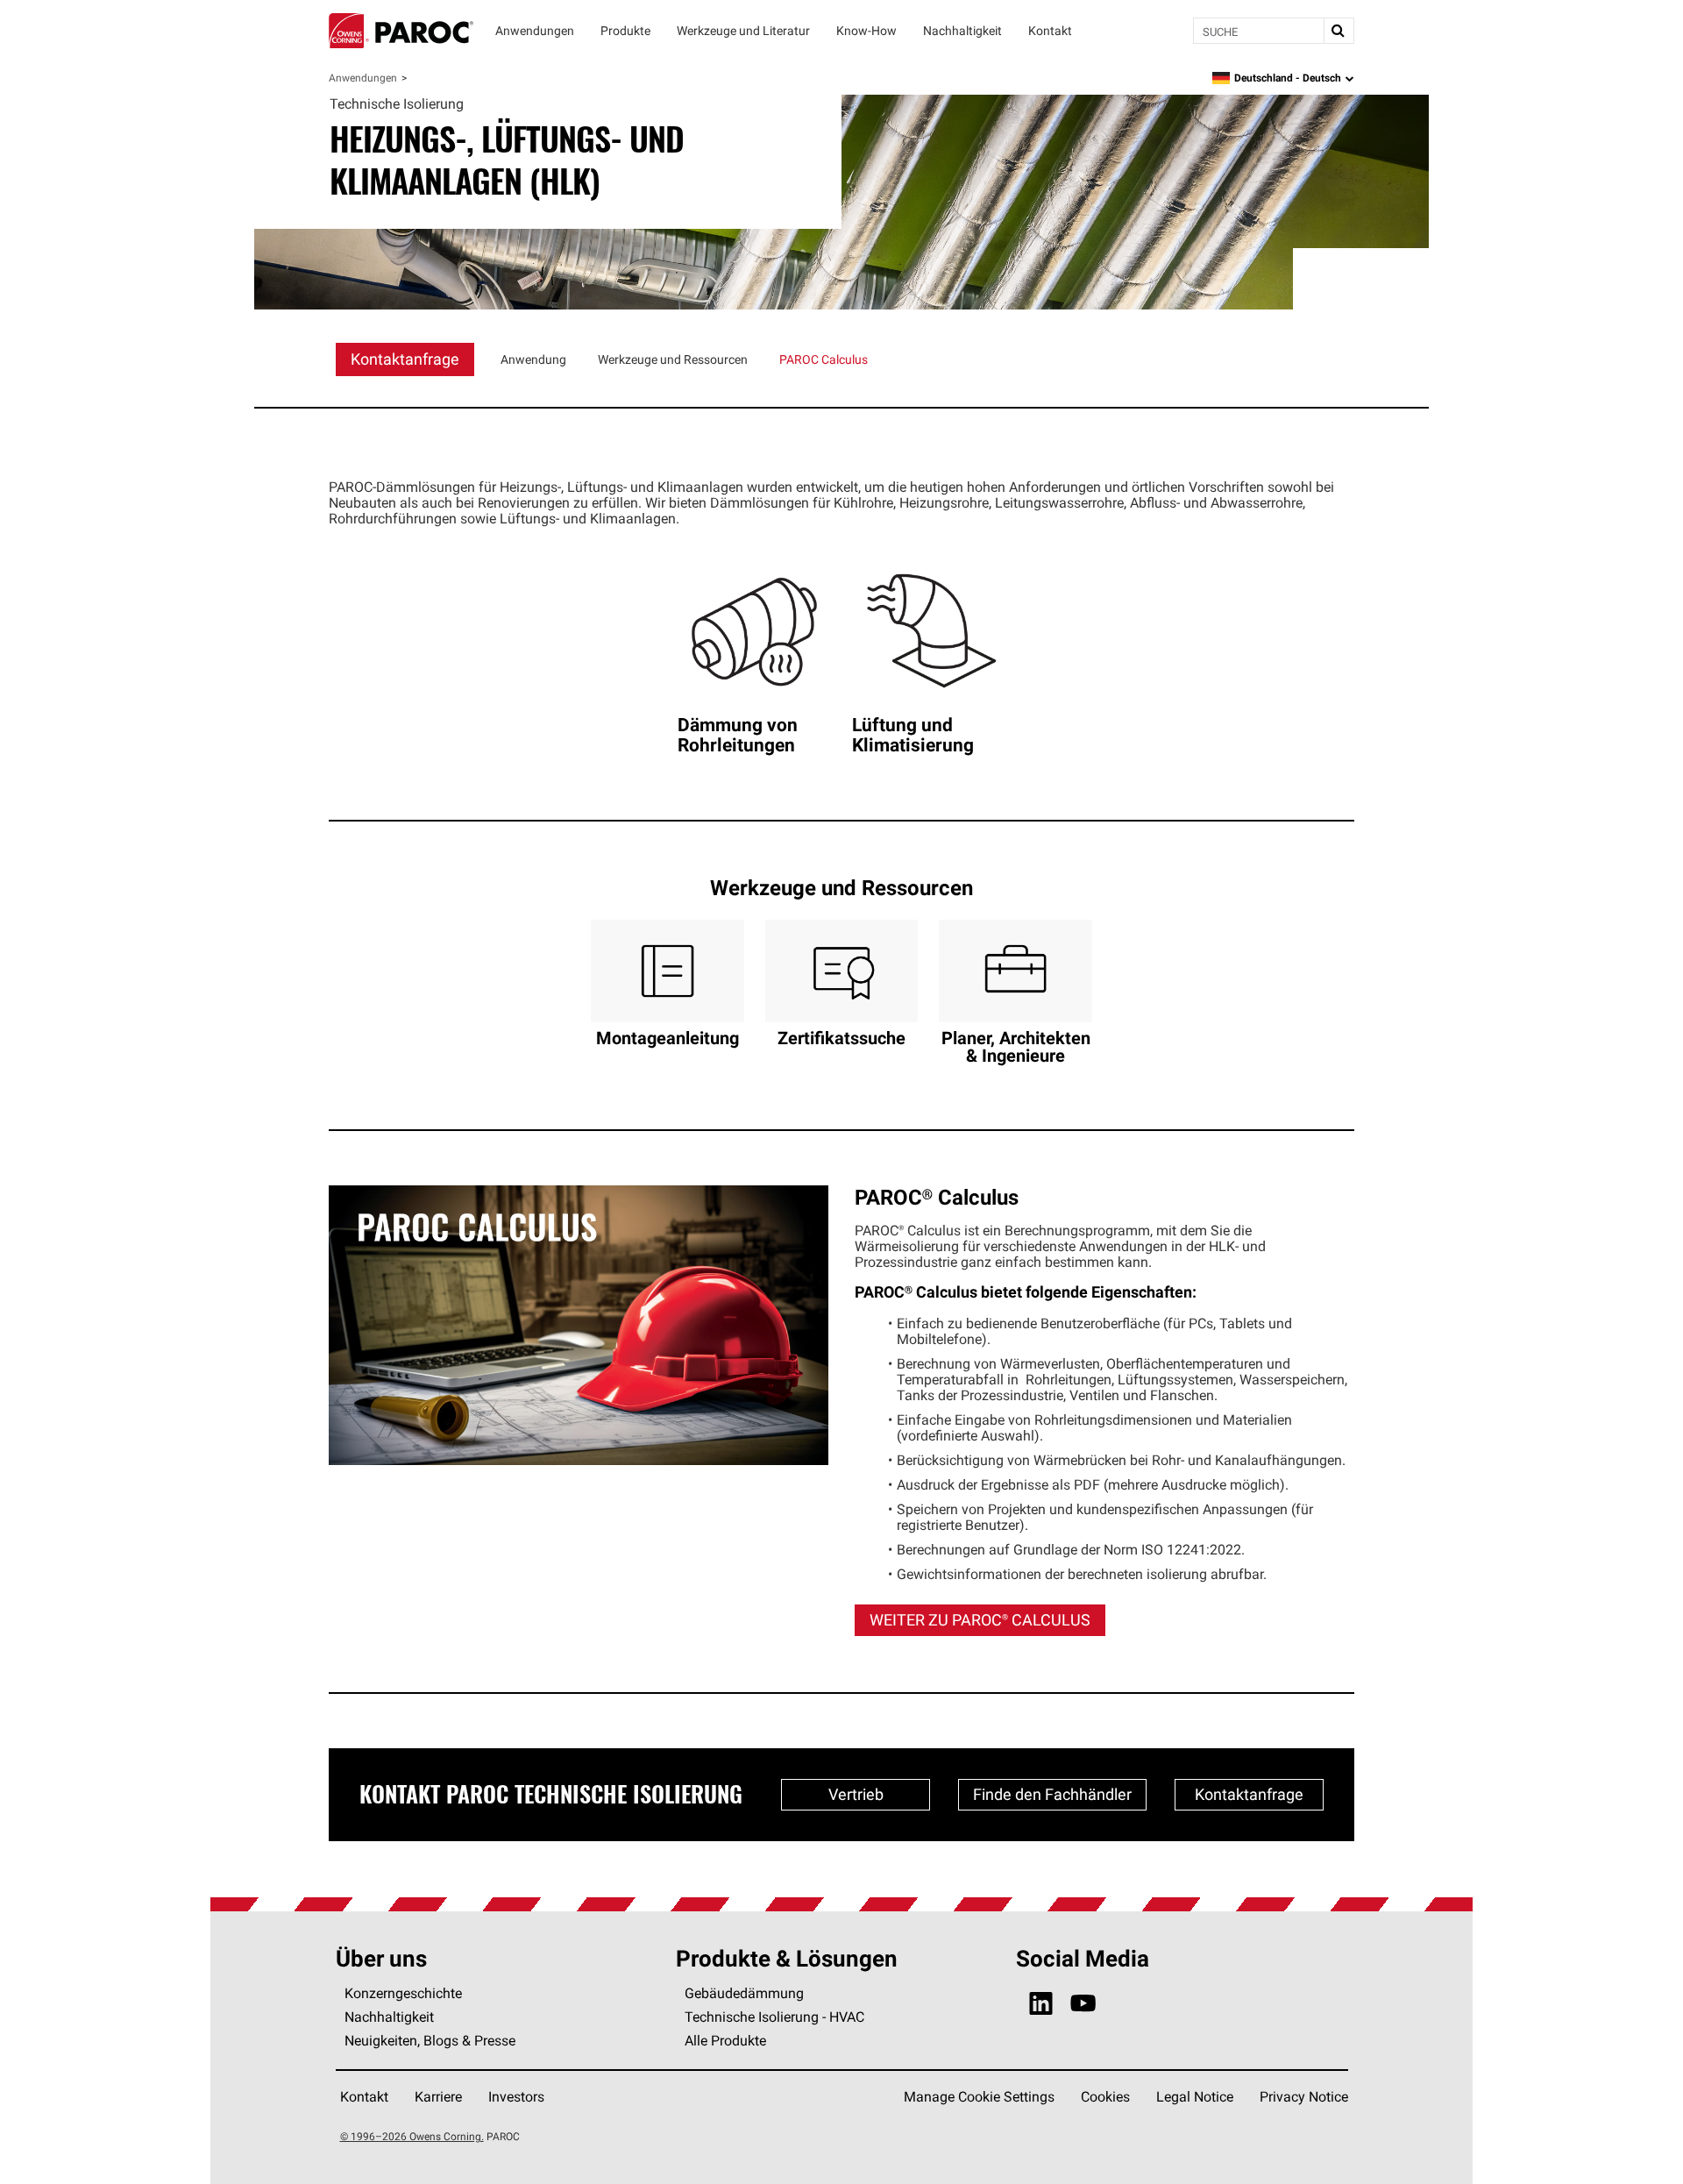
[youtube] (1083, 2004)
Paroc (401, 31)
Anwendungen (363, 78)
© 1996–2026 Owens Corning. (412, 2136)
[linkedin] (1041, 2004)
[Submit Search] (1339, 31)
